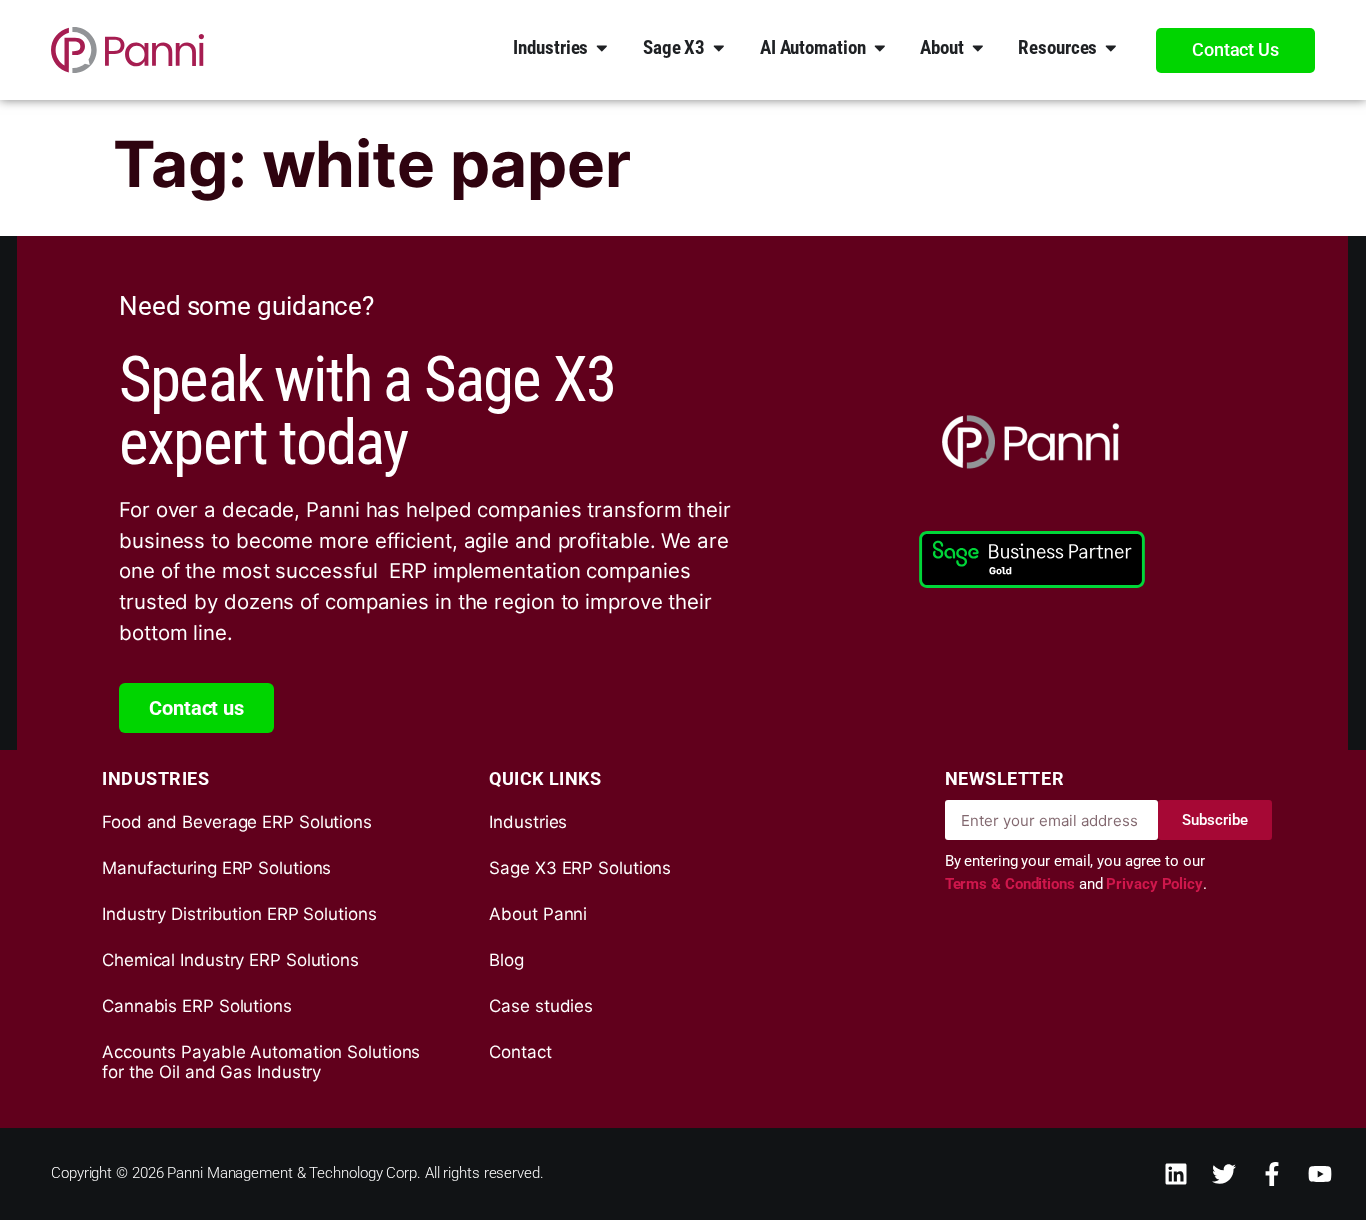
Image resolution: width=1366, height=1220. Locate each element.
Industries (528, 822)
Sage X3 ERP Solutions (580, 868)
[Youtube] (1320, 1174)
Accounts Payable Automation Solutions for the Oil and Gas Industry (261, 1062)
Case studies (541, 1006)
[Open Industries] (602, 47)
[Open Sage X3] (719, 47)
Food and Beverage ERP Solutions (237, 822)
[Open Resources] (1111, 47)
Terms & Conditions (1012, 884)
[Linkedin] (1176, 1174)
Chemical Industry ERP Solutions (230, 960)
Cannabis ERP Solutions (197, 1006)
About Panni (538, 914)
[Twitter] (1224, 1174)
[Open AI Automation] (880, 47)
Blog (506, 960)
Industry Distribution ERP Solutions (239, 914)
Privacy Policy (1154, 884)
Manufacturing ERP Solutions (216, 868)
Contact (520, 1052)
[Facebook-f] (1272, 1174)
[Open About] (978, 47)
